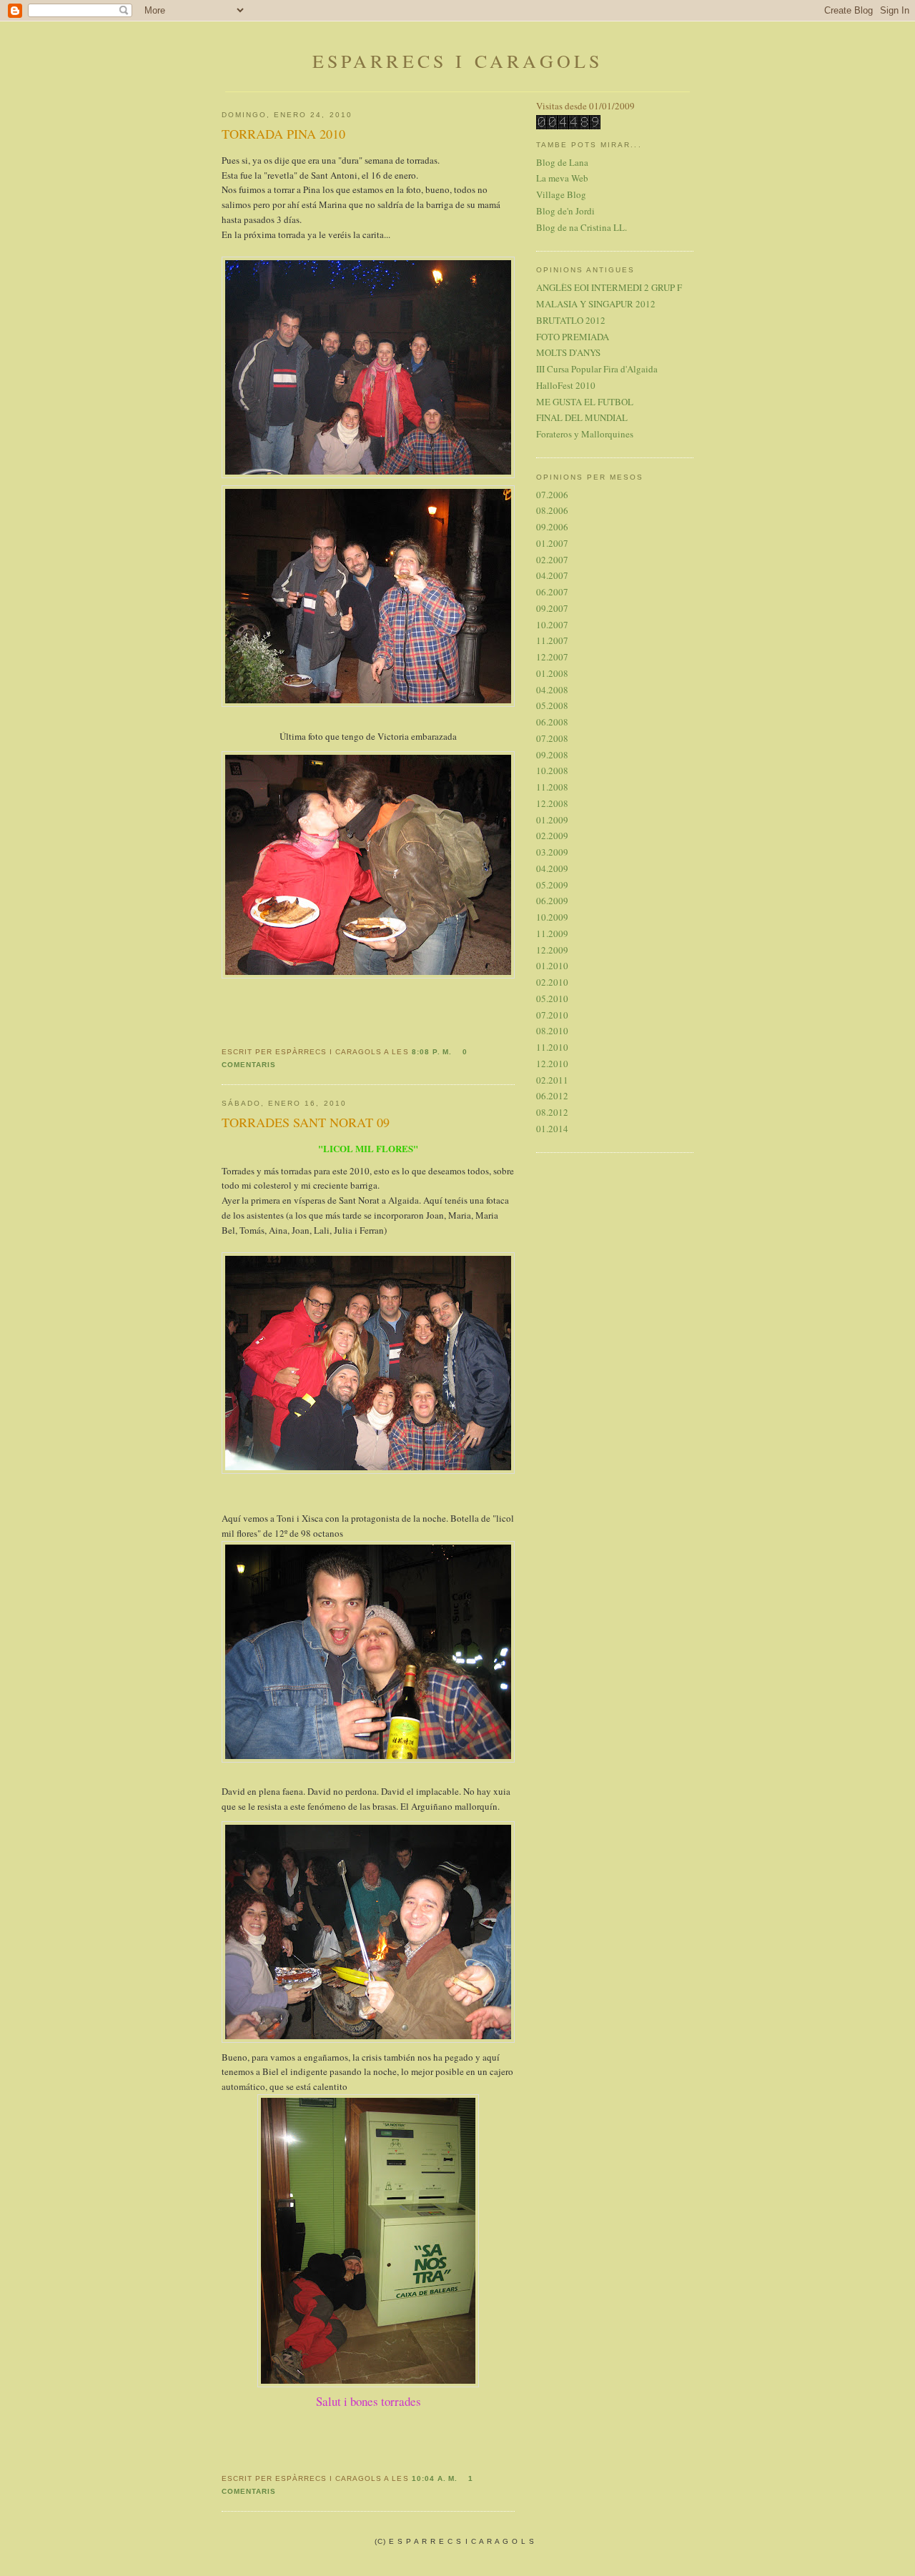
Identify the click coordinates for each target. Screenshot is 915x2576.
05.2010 (552, 999)
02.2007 (552, 560)
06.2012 (552, 1096)
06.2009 (552, 901)
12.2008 (552, 803)
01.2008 (552, 673)
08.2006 (552, 510)
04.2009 (552, 868)
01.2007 (552, 543)
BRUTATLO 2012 (571, 320)
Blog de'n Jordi (567, 211)
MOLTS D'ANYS (568, 352)
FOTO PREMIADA (573, 337)
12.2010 (552, 1064)
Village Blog (561, 194)
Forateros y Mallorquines (585, 434)
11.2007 (552, 640)
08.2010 (552, 1031)
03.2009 (552, 852)
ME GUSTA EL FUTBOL (585, 402)
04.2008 (552, 690)
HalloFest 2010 (566, 385)
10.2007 (552, 625)
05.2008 (552, 705)
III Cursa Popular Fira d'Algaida (597, 369)
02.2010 (552, 982)
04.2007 (552, 575)
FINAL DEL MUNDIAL (582, 417)
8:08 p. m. (432, 1052)
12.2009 (552, 950)
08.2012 (552, 1112)
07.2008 (552, 738)
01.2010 (552, 966)
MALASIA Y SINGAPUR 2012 (596, 304)
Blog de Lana (562, 162)
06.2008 (552, 722)
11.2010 (552, 1047)
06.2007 (552, 592)
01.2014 (552, 1129)
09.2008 (552, 755)
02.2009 (552, 836)
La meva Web (562, 178)
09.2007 (552, 608)
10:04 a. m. (435, 2478)
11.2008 (552, 787)
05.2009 (552, 885)
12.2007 (552, 657)
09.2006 (552, 527)
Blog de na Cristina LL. (582, 227)
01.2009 (552, 820)
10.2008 (552, 771)
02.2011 (552, 1080)
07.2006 (552, 495)
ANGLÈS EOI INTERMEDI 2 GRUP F (609, 287)
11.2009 (552, 933)
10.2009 (552, 917)
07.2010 (552, 1015)
